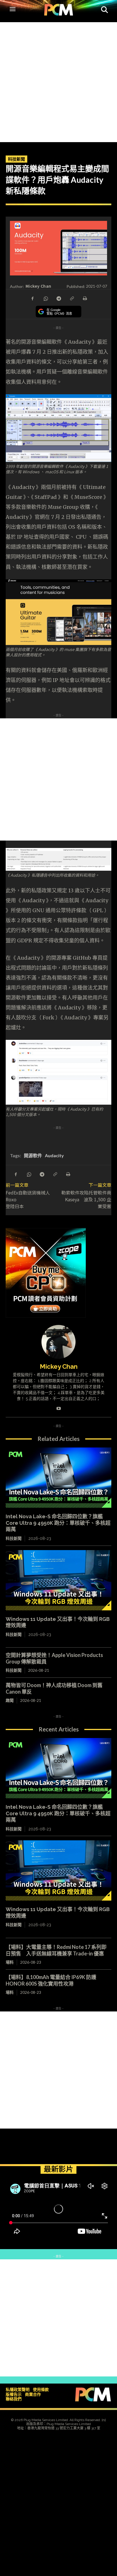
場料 (10, 1962)
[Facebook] (32, 298)
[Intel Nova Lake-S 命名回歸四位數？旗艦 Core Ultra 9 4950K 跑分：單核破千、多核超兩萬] (58, 1478)
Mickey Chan (38, 286)
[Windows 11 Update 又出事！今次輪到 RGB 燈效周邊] (58, 1580)
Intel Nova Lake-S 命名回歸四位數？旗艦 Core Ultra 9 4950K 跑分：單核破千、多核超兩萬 (58, 1523)
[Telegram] (58, 298)
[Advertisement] (58, 81)
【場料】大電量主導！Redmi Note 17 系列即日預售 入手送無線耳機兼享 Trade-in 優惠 (56, 1950)
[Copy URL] (72, 298)
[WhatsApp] (45, 298)
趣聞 (10, 1700)
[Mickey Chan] (58, 1342)
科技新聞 (16, 159)
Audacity (54, 1155)
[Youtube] (59, 1407)
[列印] (85, 298)
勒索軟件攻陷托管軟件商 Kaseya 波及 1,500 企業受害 (86, 1199)
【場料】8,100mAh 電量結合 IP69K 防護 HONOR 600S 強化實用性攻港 (54, 1980)
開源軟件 (33, 1155)
